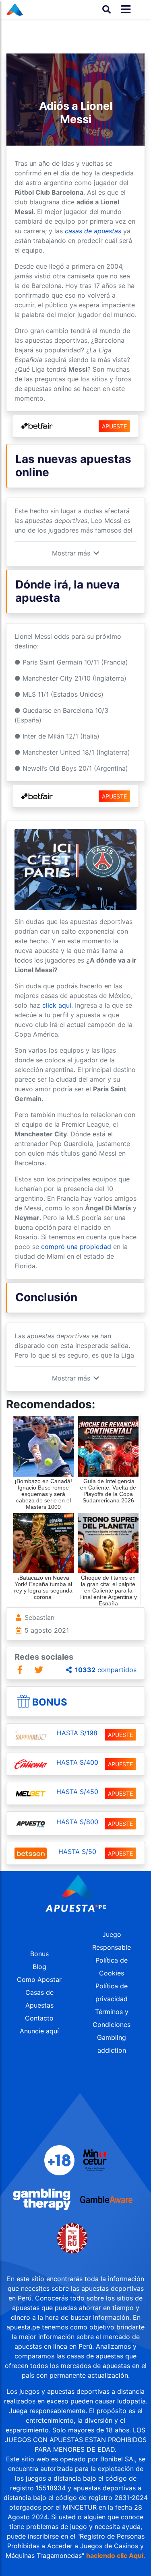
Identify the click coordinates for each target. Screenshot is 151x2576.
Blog (39, 1967)
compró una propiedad (76, 1247)
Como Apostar (39, 1979)
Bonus (50, 1702)
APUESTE (114, 426)
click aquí (57, 1005)
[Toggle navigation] (123, 9)
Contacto (39, 2018)
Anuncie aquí (39, 2031)
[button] (75, 553)
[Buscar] (107, 9)
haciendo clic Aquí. (116, 2555)
